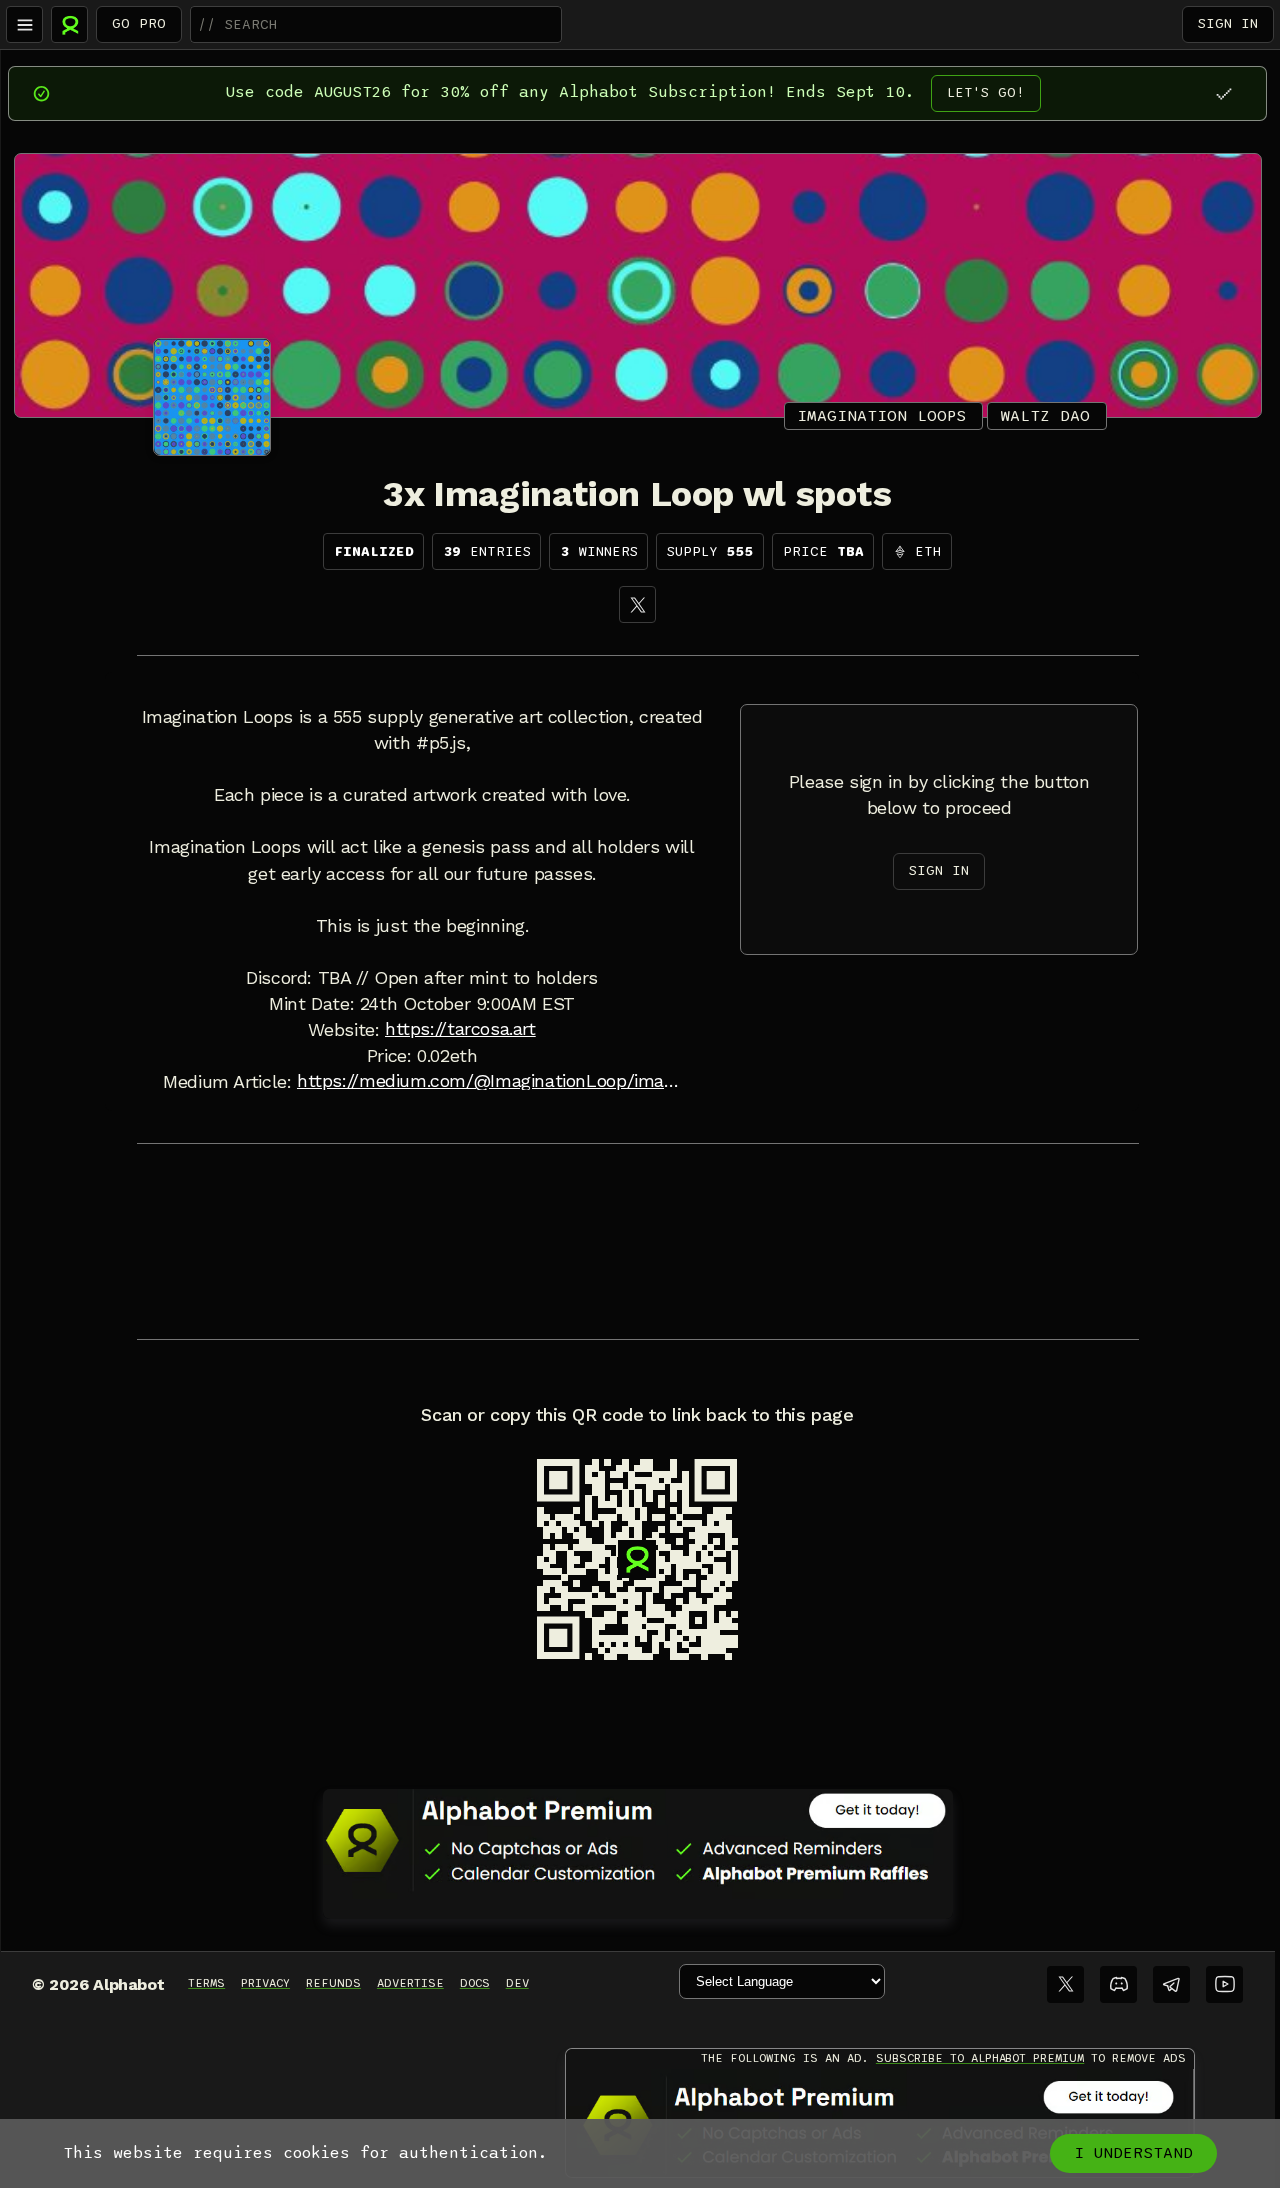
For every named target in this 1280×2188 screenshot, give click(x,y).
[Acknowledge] (1223, 93)
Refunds (333, 1983)
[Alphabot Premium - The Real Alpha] (638, 1840)
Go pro (139, 23)
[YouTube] (1224, 1984)
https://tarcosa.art (460, 1029)
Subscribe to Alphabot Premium (980, 2058)
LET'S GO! (986, 92)
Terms (206, 1983)
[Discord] (1118, 1984)
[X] (637, 604)
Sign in (1228, 23)
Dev (517, 1983)
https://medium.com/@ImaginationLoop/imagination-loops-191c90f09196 (489, 1081)
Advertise (410, 1983)
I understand (1133, 2153)
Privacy (265, 1983)
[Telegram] (1171, 1984)
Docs (475, 1983)
